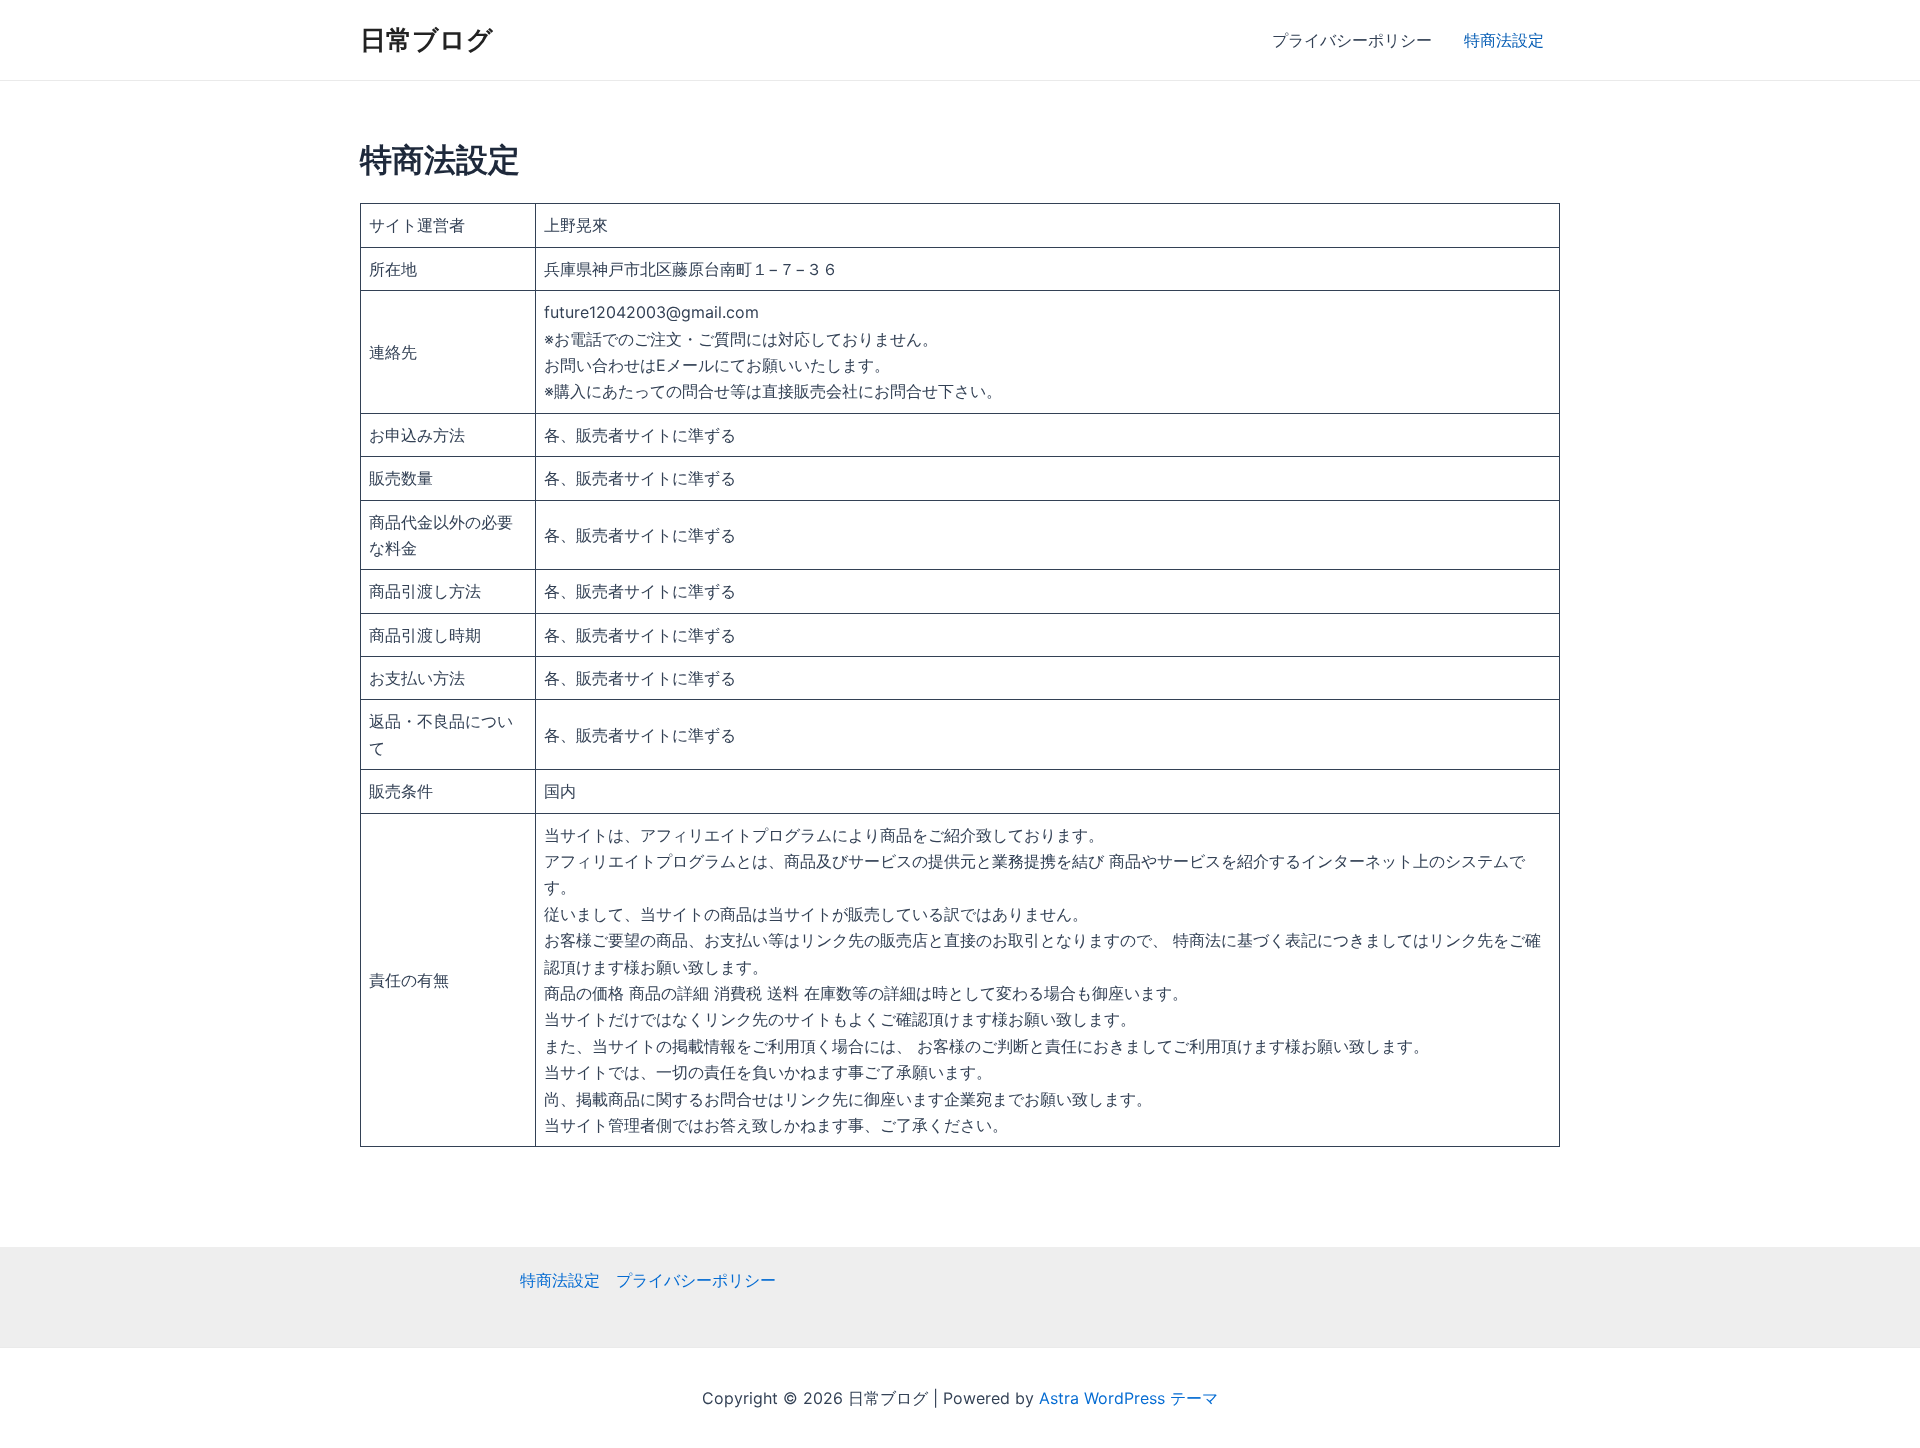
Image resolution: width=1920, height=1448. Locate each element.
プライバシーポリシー (1352, 40)
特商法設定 (1504, 40)
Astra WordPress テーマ (1128, 1398)
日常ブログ (426, 39)
